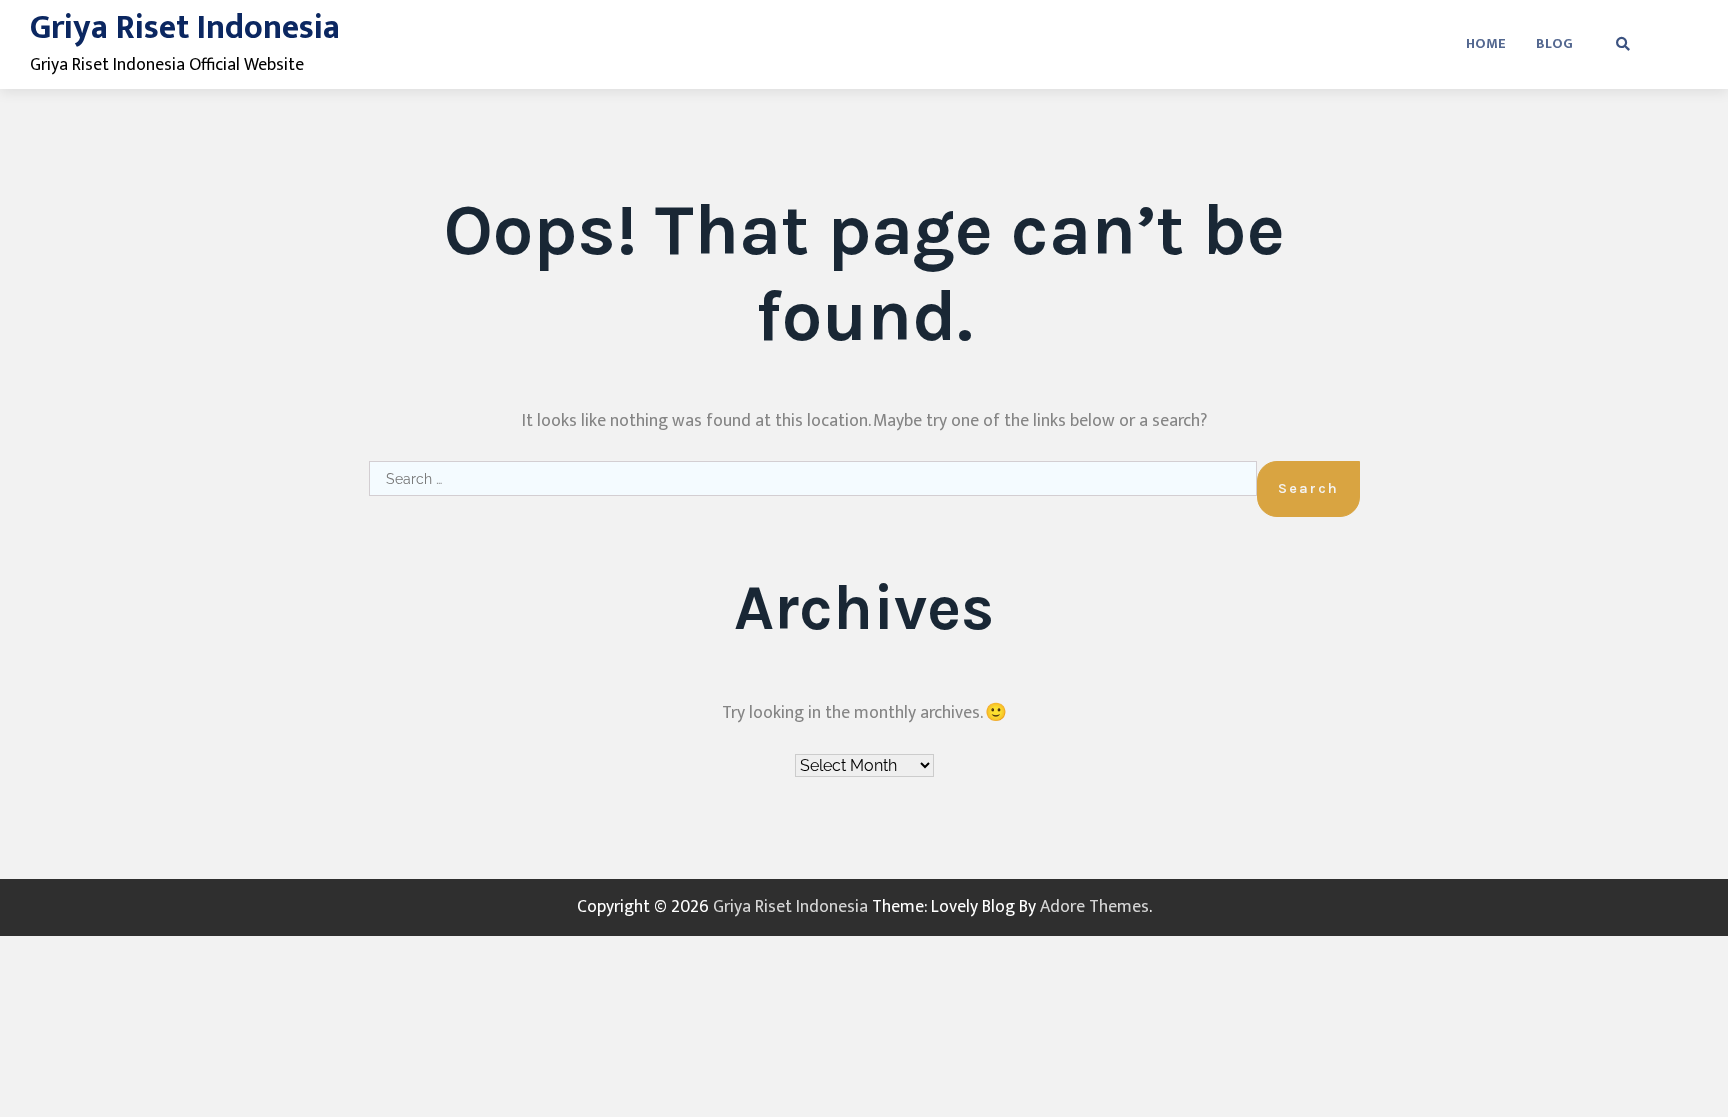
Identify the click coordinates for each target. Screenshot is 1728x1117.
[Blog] (1688, 44)
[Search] (1623, 44)
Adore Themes (1094, 906)
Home (1486, 44)
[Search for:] (813, 489)
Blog (1554, 44)
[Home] (1658, 44)
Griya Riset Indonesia (185, 28)
